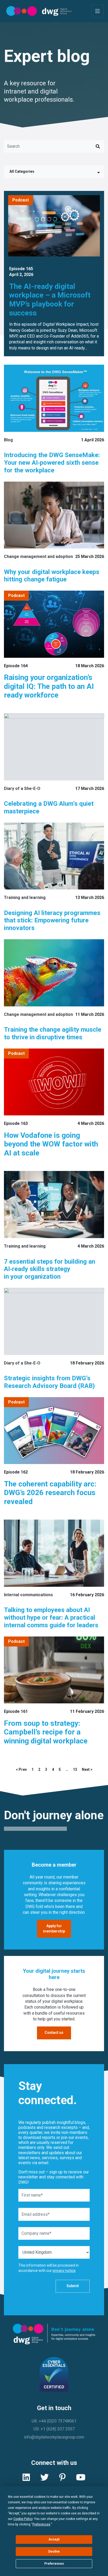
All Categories (22, 171)
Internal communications (28, 1595)
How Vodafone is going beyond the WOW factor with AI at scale (51, 1144)
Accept (54, 2539)
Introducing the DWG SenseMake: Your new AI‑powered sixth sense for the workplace (52, 463)
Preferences (54, 2564)
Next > (87, 1769)
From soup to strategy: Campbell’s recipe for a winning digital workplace (46, 1732)
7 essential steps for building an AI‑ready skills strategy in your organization (50, 1269)
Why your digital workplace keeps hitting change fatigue (52, 576)
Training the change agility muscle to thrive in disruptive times (53, 1033)
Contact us (54, 2033)
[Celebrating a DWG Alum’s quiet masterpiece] (54, 747)
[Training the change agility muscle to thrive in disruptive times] (54, 973)
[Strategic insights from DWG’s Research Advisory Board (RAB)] (54, 1321)
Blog (8, 440)
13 (75, 1769)
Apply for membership (54, 1929)
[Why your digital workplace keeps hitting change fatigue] (54, 515)
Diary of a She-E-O (22, 788)
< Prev (21, 1769)
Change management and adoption (38, 557)
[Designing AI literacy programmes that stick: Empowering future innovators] (54, 856)
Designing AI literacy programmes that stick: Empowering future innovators (52, 921)
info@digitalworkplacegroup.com (54, 2437)
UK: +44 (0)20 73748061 (54, 2421)
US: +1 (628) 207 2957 (54, 2429)
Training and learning (25, 898)
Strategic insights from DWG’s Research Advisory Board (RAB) (49, 1382)
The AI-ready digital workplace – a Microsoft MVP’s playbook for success (50, 300)
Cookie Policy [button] (23, 2519)
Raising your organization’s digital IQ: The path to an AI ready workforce (49, 686)
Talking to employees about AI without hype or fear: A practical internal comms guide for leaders (51, 1618)
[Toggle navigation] (98, 11)
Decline (54, 2552)
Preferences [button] (41, 2524)
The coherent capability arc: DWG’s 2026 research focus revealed (50, 1493)
